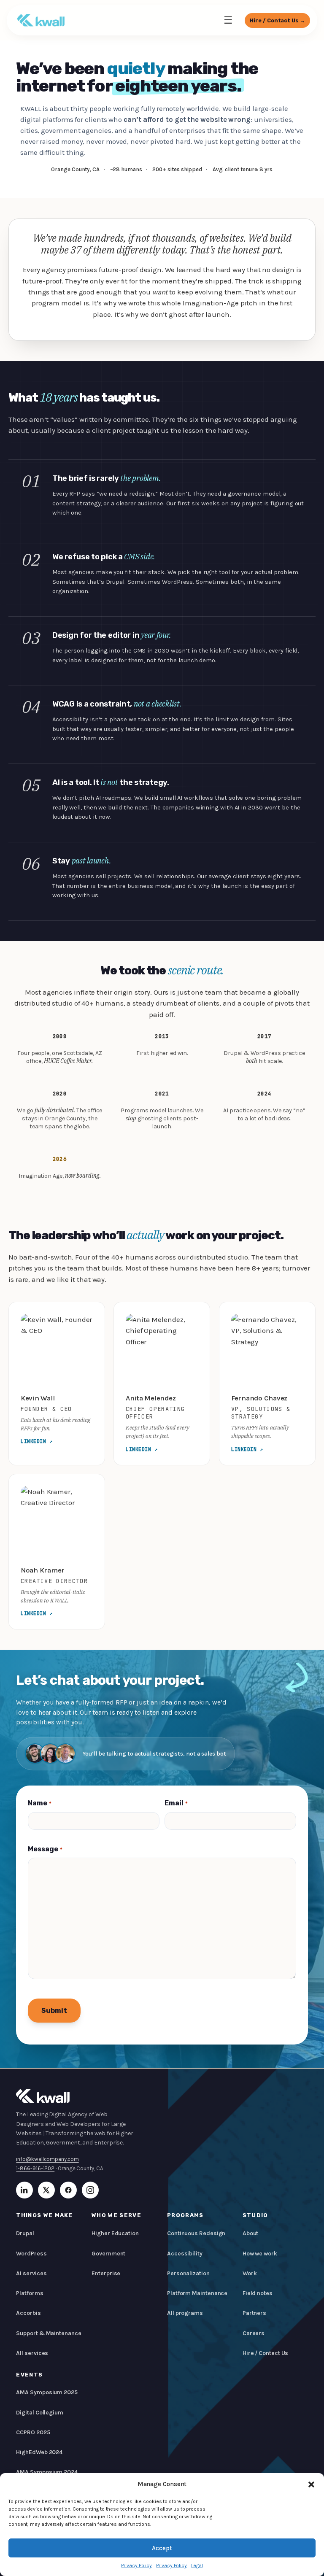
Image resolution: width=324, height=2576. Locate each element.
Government (108, 2254)
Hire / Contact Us (266, 2353)
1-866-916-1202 (35, 2168)
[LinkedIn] (24, 2190)
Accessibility (185, 2254)
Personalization (188, 2273)
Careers (254, 2333)
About (251, 2233)
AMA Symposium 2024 (47, 2472)
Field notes (258, 2293)
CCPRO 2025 (33, 2432)
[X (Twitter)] (46, 2190)
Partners (254, 2313)
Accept (162, 2548)
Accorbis (28, 2313)
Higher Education (115, 2233)
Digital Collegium (40, 2413)
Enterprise (106, 2273)
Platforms (30, 2293)
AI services (31, 2273)
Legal (197, 2565)
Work (250, 2273)
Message (45, 1849)
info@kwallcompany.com (47, 2159)
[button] (311, 2484)
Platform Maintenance (197, 2293)
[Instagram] (90, 2190)
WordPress (31, 2254)
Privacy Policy (136, 2565)
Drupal (25, 2233)
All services (32, 2353)
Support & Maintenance (49, 2333)
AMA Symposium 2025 (47, 2392)
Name (39, 1803)
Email (176, 1803)
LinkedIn (37, 1441)
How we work (260, 2254)
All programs (185, 2313)
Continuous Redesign (196, 2233)
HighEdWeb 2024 (39, 2452)
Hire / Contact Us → (277, 20)
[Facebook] (68, 2190)
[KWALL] (41, 20)
